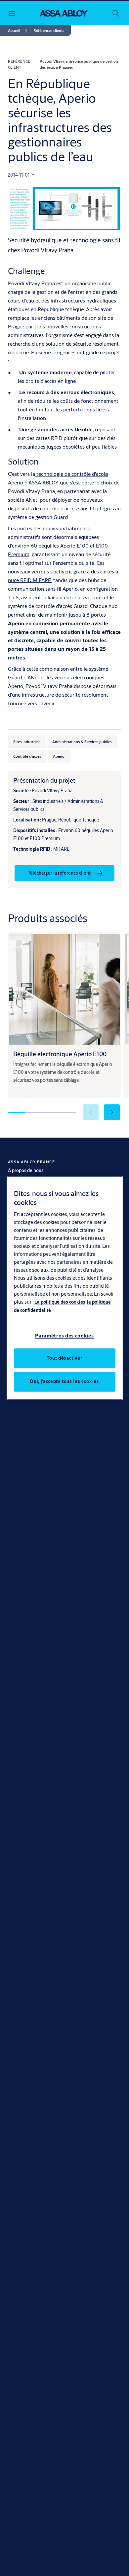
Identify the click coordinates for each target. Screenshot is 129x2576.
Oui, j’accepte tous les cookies (64, 1381)
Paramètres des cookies (64, 1336)
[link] (19, 31)
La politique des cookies (60, 1302)
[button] (49, 31)
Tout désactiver (65, 1358)
